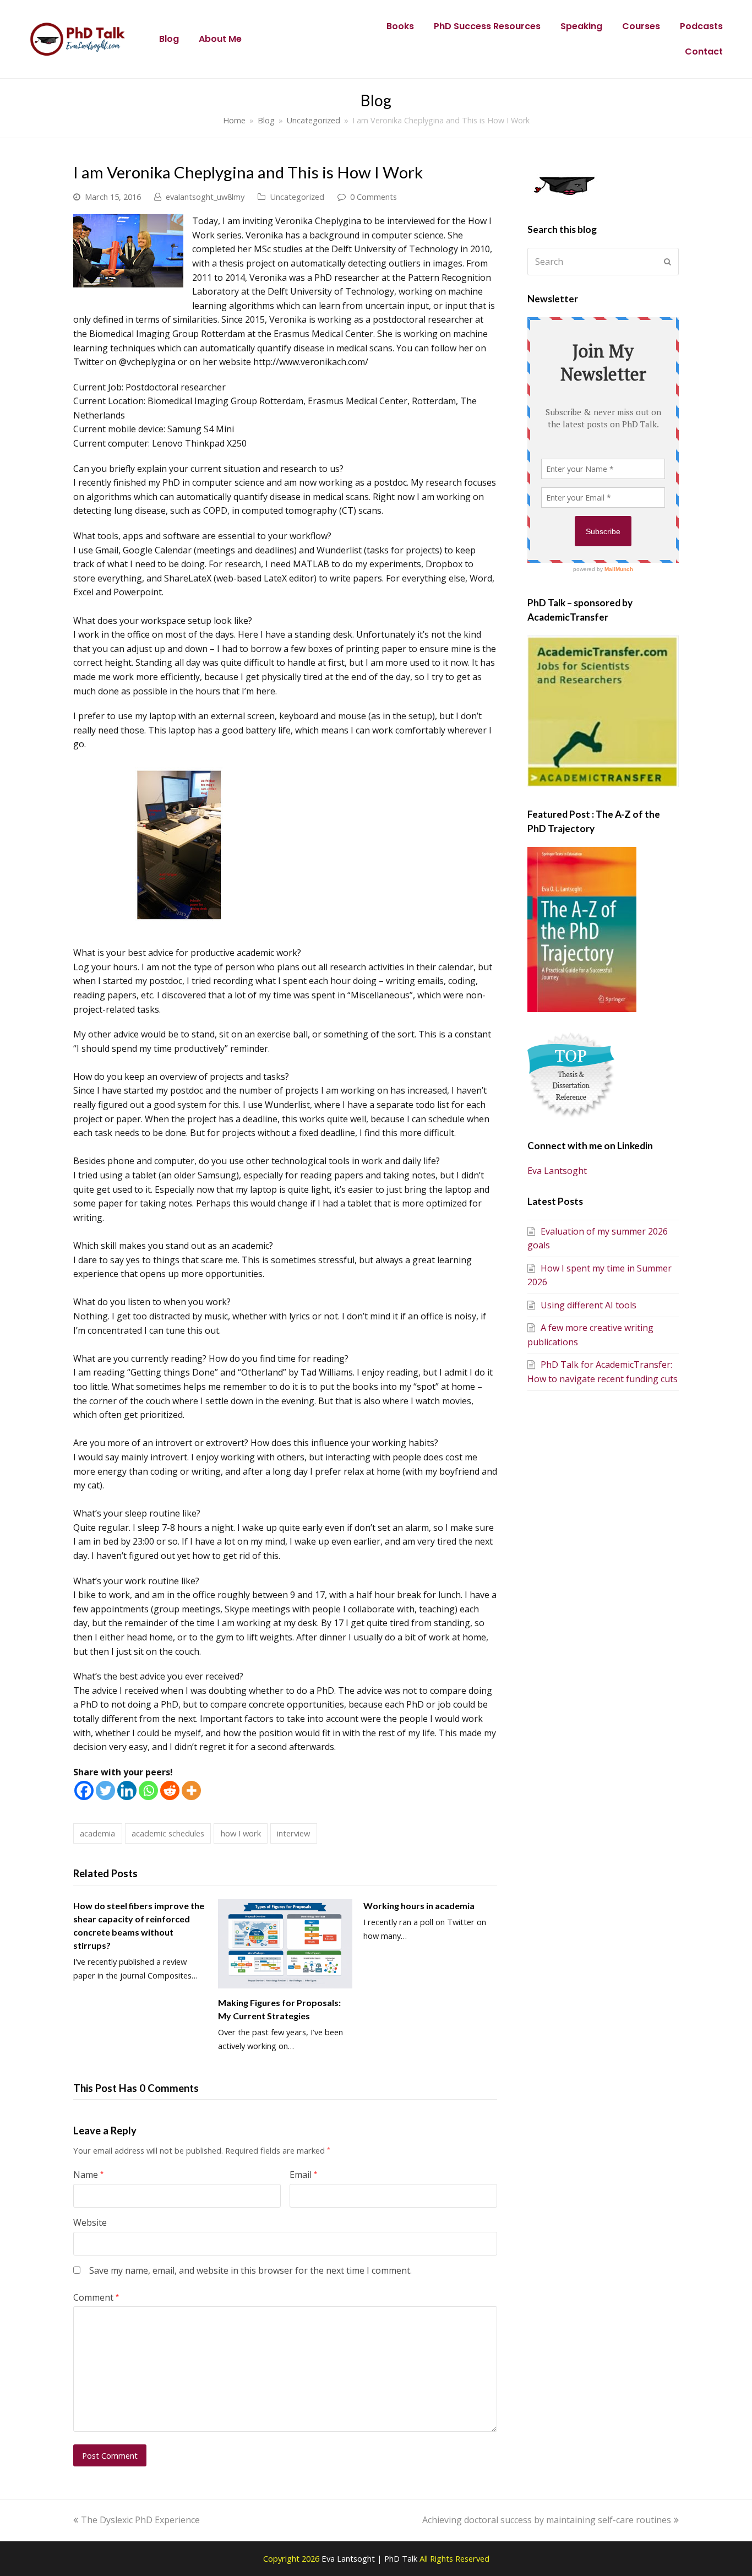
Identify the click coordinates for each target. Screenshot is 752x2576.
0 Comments (374, 197)
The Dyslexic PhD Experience (140, 2520)
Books (400, 26)
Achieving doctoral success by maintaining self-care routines (547, 2520)
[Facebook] (84, 1790)
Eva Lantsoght (557, 1171)
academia (97, 1833)
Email (303, 2175)
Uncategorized (297, 197)
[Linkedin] (127, 1790)
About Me (220, 39)
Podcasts (701, 26)
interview (293, 1833)
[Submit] (667, 262)
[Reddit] (170, 1790)
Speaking (581, 26)
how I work (241, 1833)
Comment (96, 2297)
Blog (169, 39)
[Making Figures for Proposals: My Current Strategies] (285, 1944)
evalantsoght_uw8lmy (205, 197)
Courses (641, 26)
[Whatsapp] (148, 1790)
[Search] (603, 262)
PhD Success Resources (487, 26)
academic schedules (168, 1833)
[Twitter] (105, 1790)
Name (88, 2175)
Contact (704, 51)
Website (90, 2222)
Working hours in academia (419, 1906)
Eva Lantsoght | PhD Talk (370, 2558)
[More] (191, 1790)
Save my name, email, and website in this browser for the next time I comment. (250, 2270)
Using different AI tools (588, 1305)
